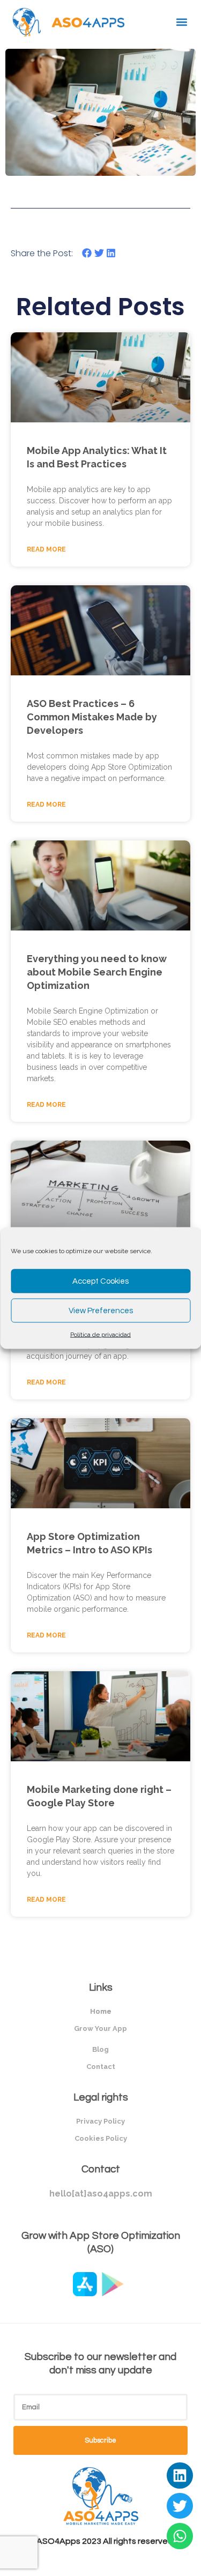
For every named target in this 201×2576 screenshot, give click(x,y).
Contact (101, 2067)
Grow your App (100, 2028)
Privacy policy (100, 2121)
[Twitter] (180, 2506)
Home (101, 2011)
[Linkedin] (180, 2476)
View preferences (101, 1310)
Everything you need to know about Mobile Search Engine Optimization (97, 972)
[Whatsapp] (180, 2536)
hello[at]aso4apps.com (101, 2194)
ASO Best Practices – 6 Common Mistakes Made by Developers (92, 717)
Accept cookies (100, 1281)
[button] (181, 22)
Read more (46, 549)
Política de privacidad (100, 1335)
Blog (100, 2049)
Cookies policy (101, 2138)
